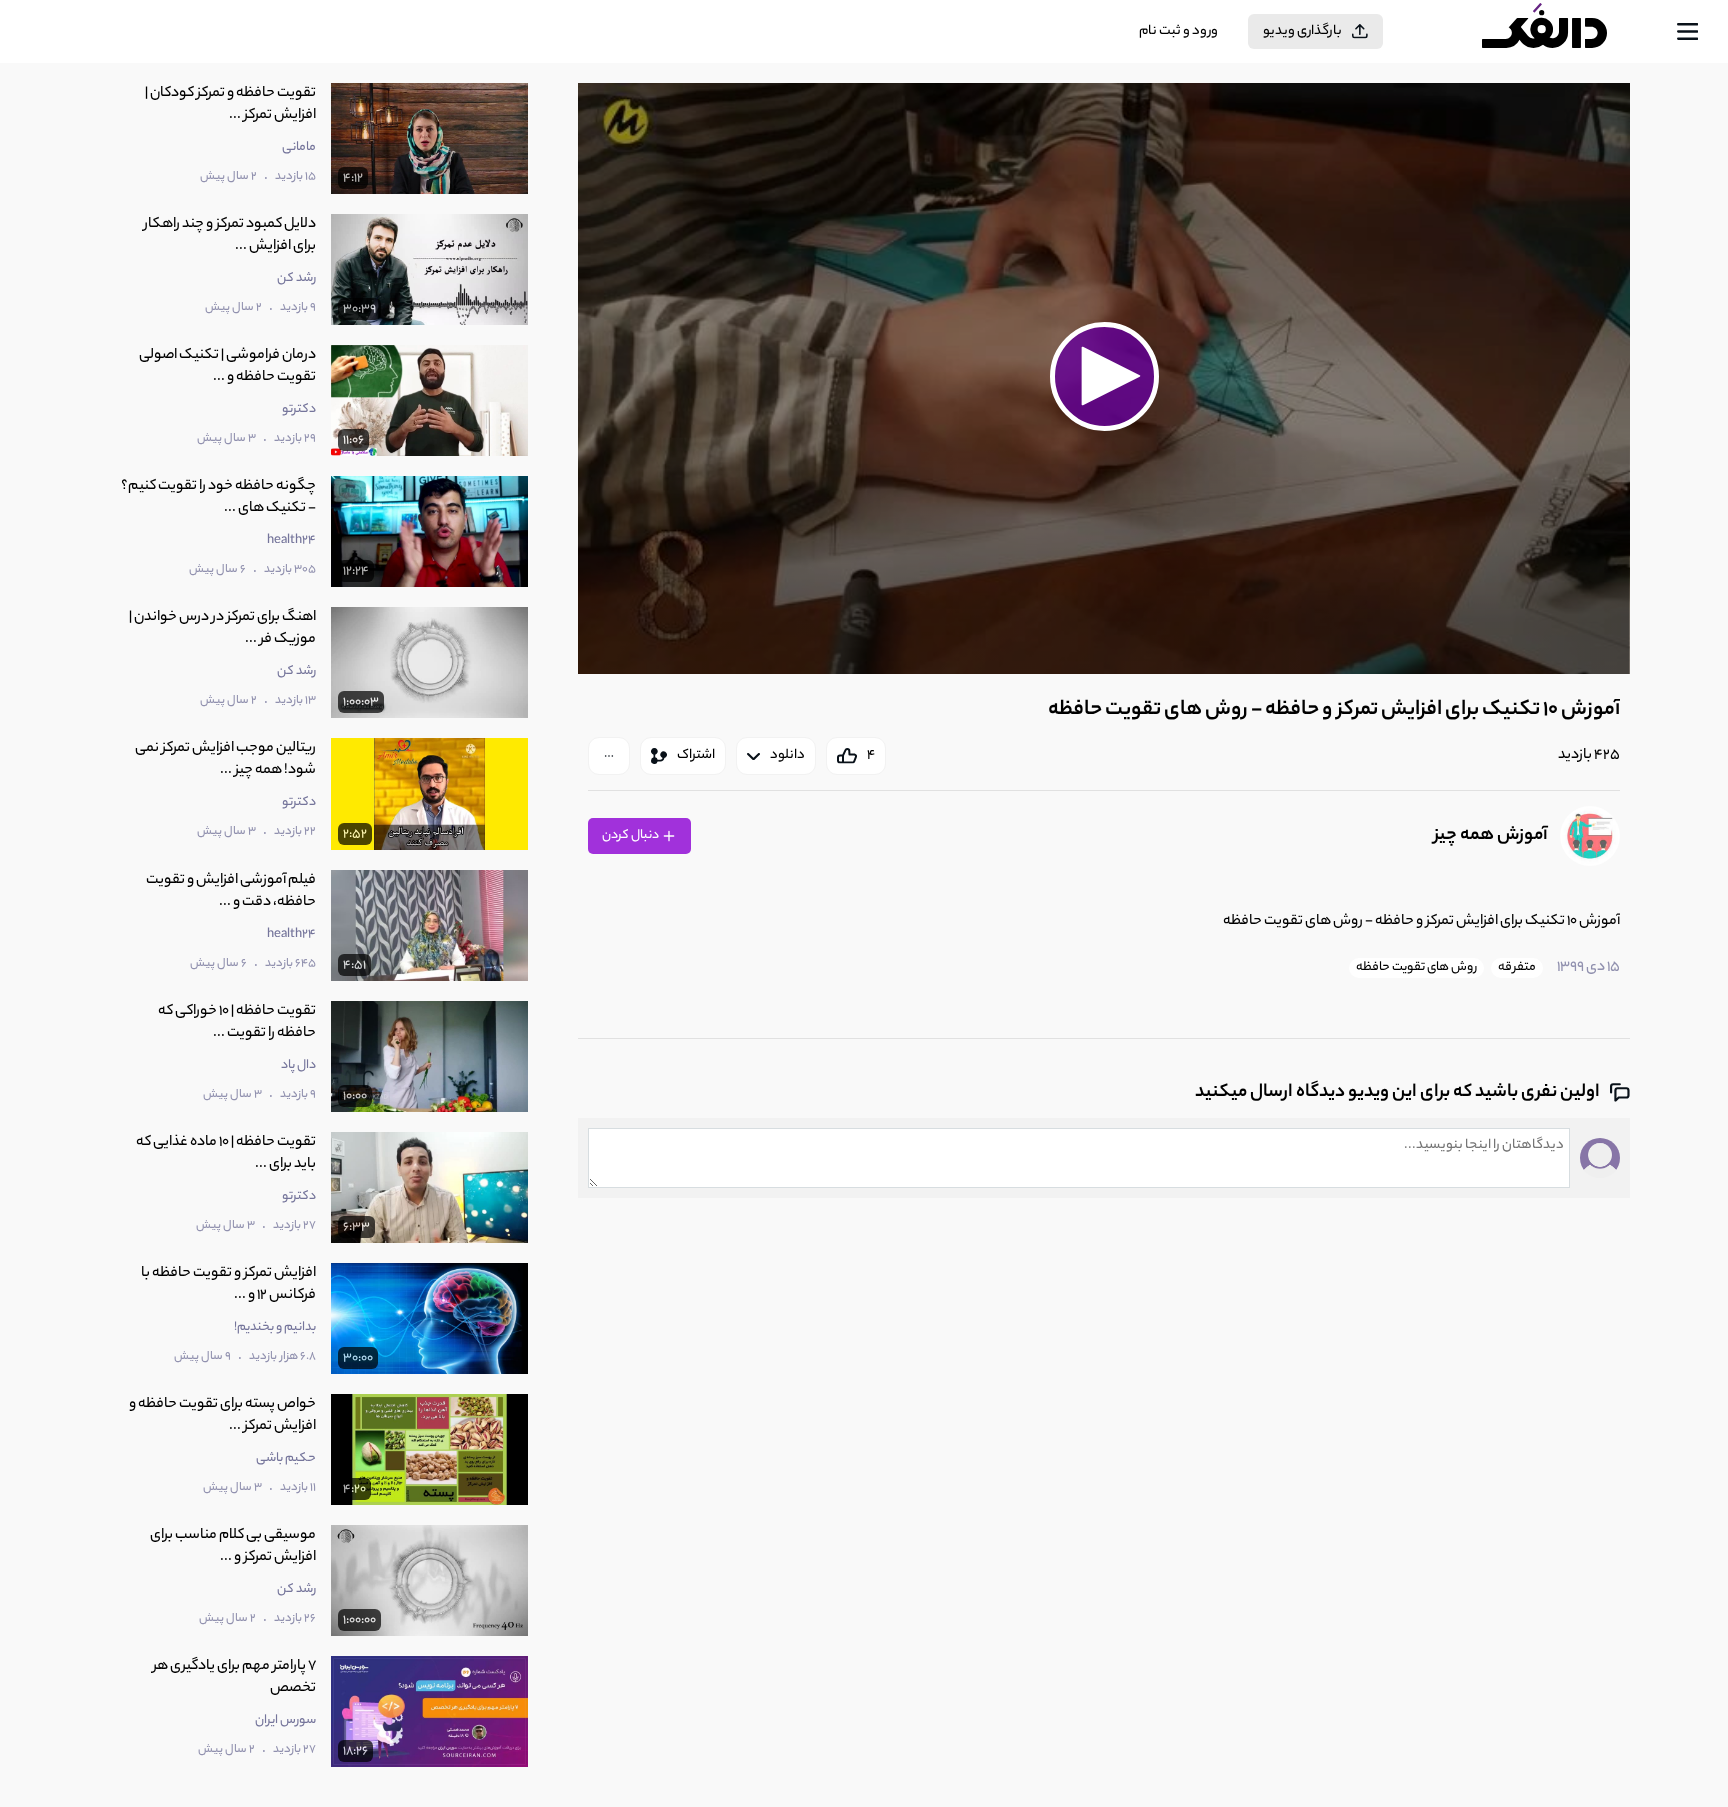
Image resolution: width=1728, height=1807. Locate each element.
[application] (1103, 378)
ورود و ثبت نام (1178, 31)
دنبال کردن (631, 835)
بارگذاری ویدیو (1302, 31)
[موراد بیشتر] (609, 756)
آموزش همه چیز (1491, 836)
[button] (1104, 376)
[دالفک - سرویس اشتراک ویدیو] (1562, 32)
